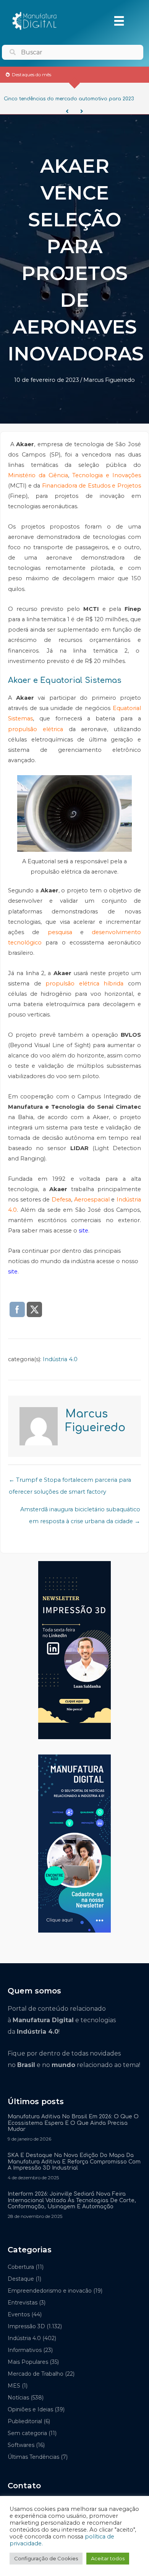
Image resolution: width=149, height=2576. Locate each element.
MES (14, 2386)
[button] (67, 111)
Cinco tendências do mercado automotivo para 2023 (69, 99)
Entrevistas (23, 2303)
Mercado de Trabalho (36, 2374)
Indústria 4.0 (60, 1359)
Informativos (25, 2350)
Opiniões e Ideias (30, 2409)
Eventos (19, 2314)
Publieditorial (25, 2421)
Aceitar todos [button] (108, 2558)
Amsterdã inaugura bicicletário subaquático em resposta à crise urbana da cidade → (80, 1511)
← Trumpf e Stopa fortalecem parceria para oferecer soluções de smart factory (70, 1482)
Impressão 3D (26, 2326)
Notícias (18, 2398)
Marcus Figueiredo (109, 380)
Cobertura (21, 2267)
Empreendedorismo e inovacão (50, 2291)
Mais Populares (28, 2362)
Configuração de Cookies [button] (46, 2558)
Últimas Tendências (33, 2457)
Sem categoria (27, 2433)
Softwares (21, 2445)
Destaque (21, 2279)
